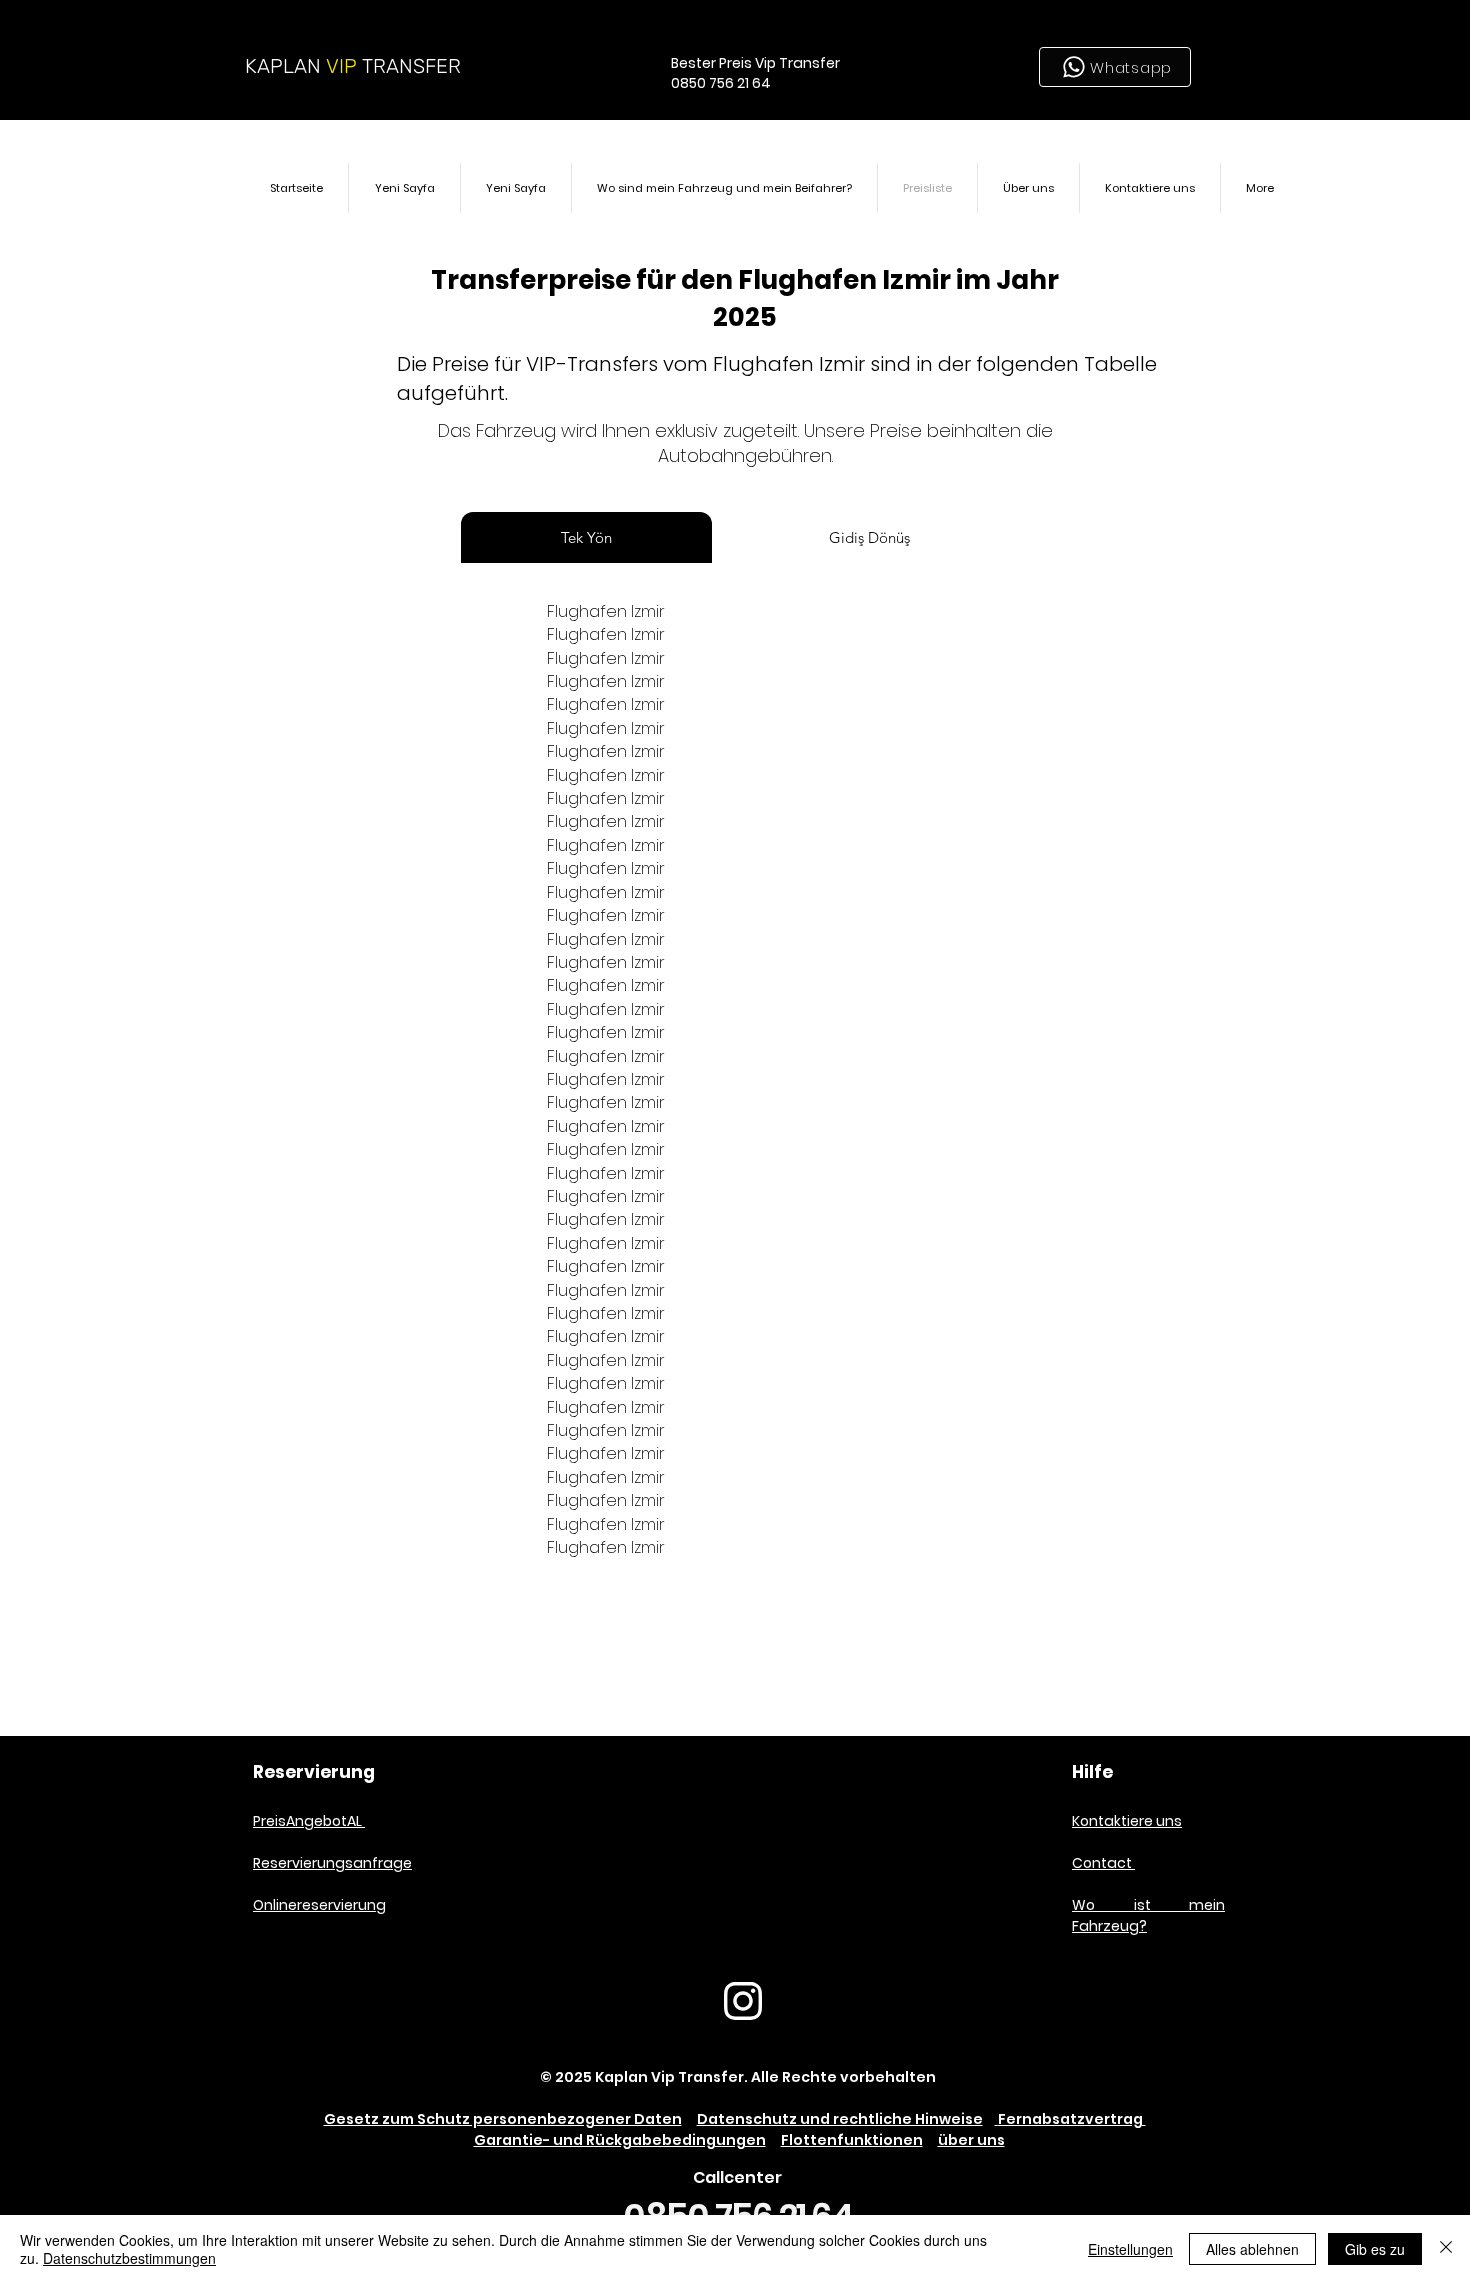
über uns (971, 2140)
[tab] (586, 537)
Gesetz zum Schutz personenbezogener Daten (503, 2119)
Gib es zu (1375, 2249)
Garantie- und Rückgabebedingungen (620, 2140)
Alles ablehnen (1252, 2249)
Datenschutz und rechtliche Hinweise (840, 2119)
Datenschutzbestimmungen (129, 2258)
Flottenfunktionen (852, 2140)
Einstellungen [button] (1130, 2249)
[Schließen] (1446, 2249)
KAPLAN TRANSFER (353, 66)
